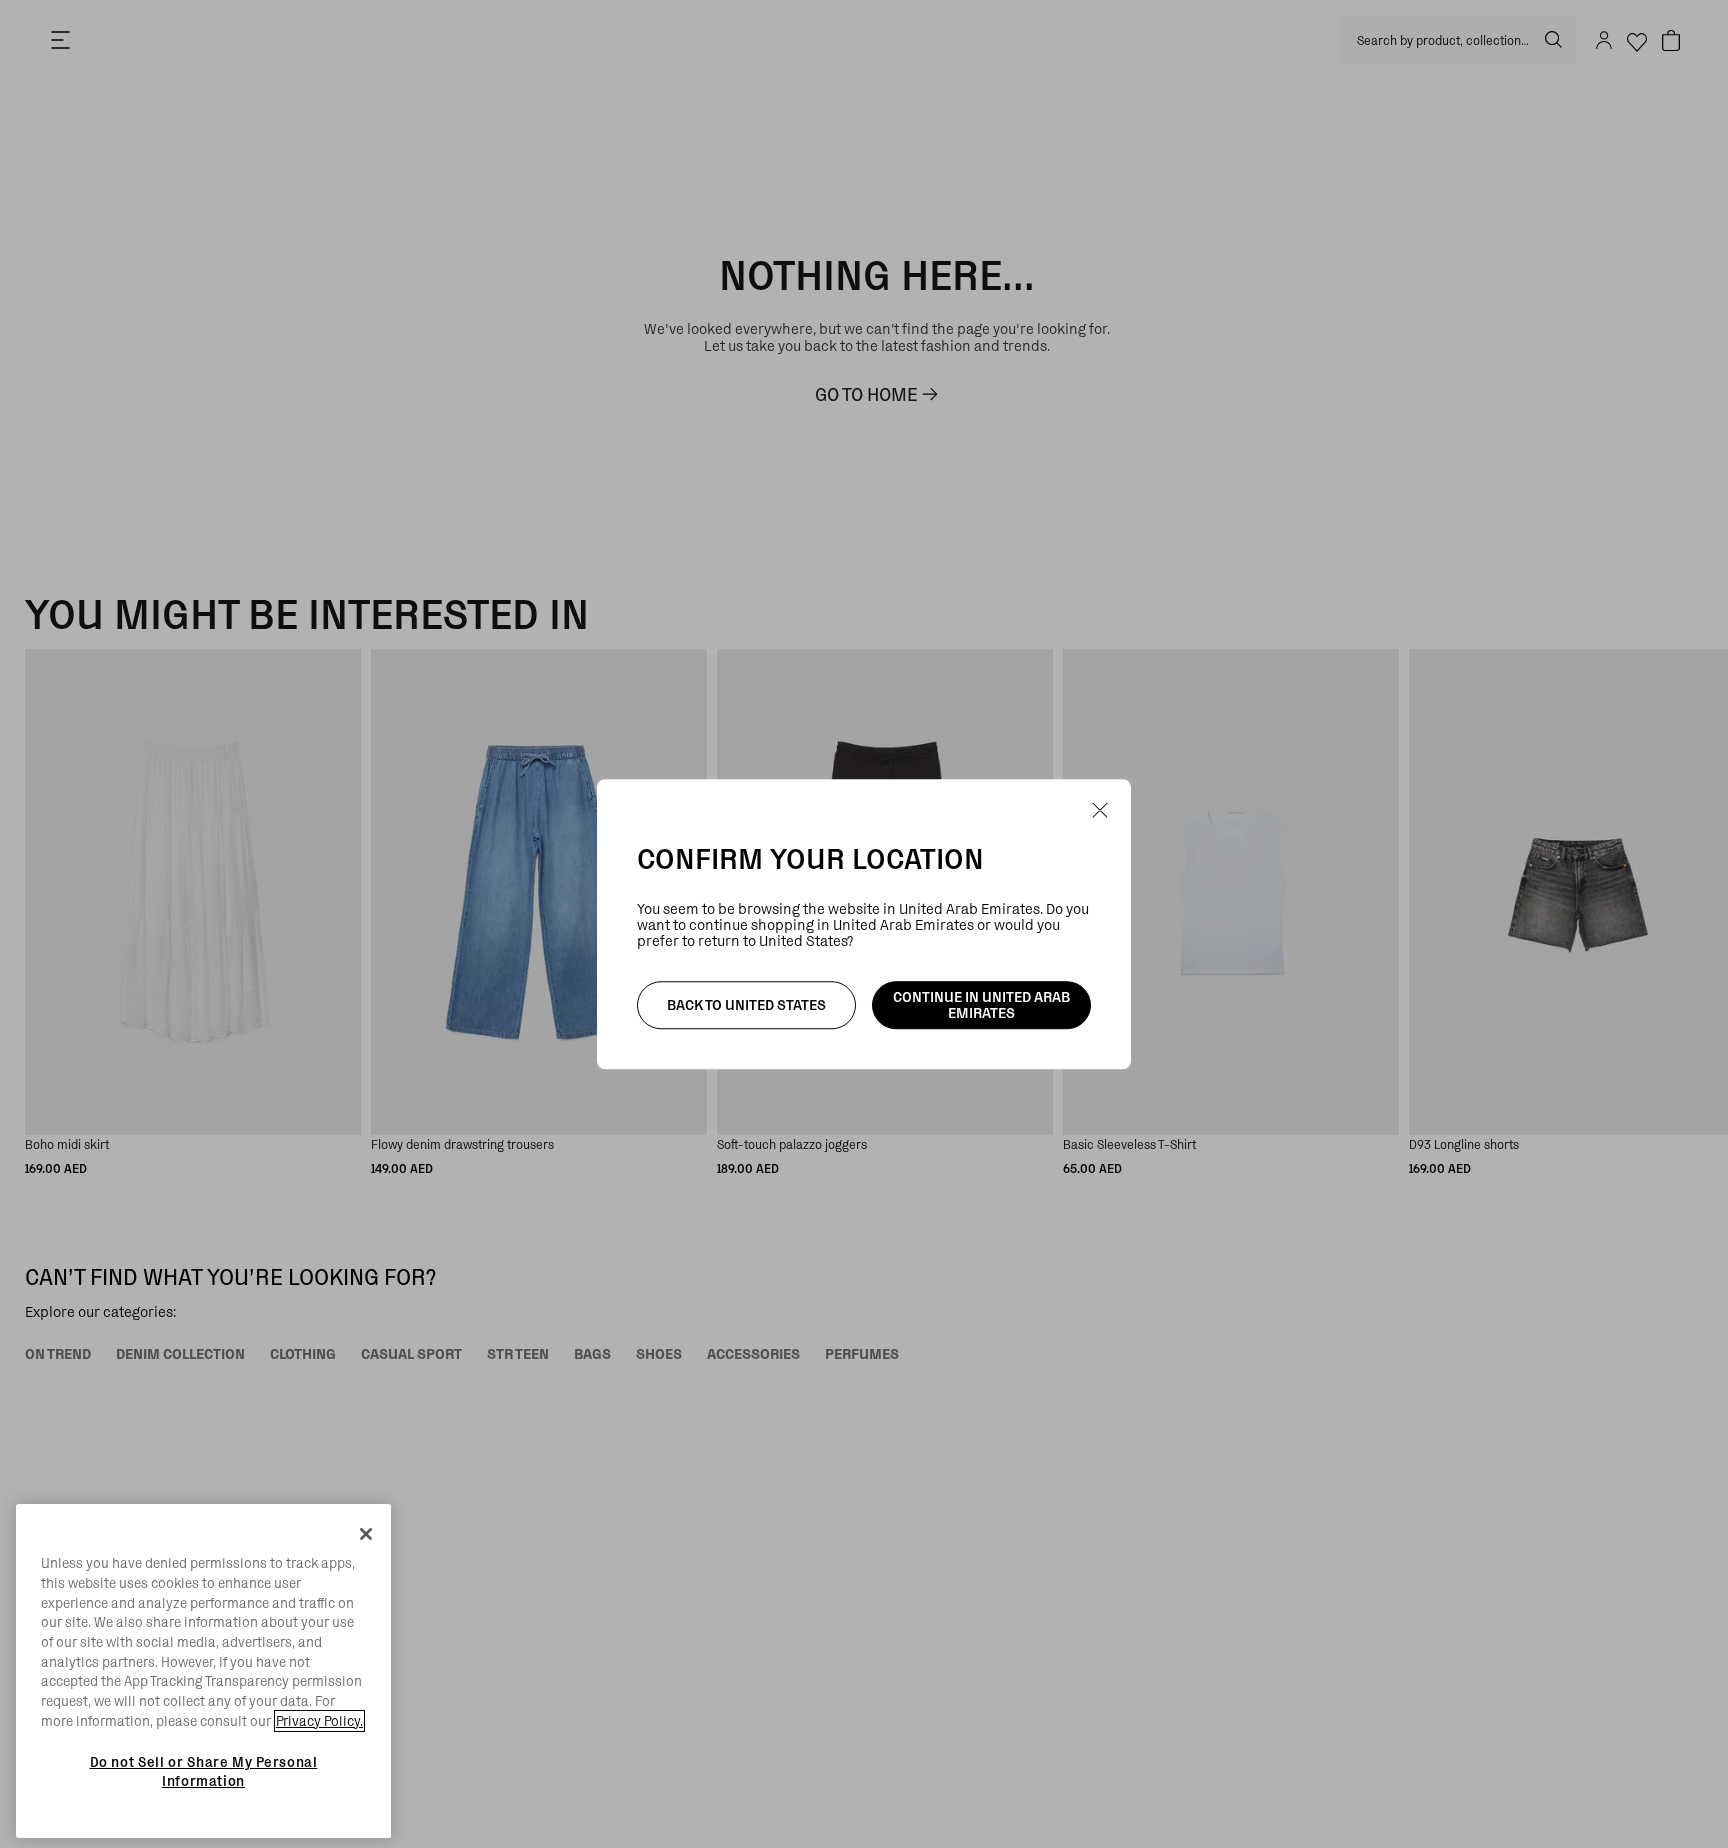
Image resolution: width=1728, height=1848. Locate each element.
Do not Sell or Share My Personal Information (204, 1771)
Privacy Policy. (319, 1721)
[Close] (366, 1534)
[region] (203, 1671)
